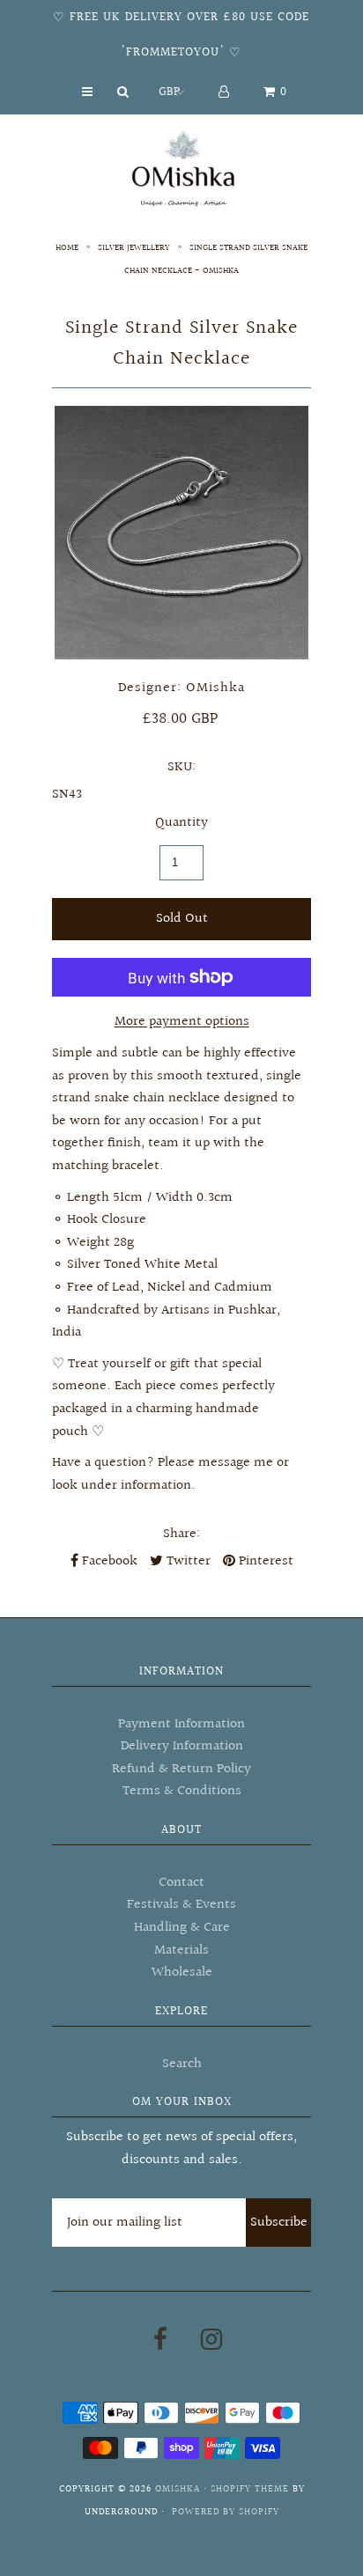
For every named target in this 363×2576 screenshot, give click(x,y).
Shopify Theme (250, 2489)
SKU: (181, 767)
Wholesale (182, 1972)
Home (67, 247)
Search (182, 2064)
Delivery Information (182, 1746)
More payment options (182, 1022)
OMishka (178, 2489)
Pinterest (264, 1561)
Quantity (181, 823)
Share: (181, 1534)
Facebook (108, 1561)
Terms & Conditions (182, 1791)
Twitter (187, 1561)
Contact (181, 1883)
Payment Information (181, 1724)
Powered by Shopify (226, 2512)
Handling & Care (182, 1928)
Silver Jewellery (134, 247)
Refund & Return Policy (181, 1769)
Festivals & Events (181, 1905)
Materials (181, 1950)
